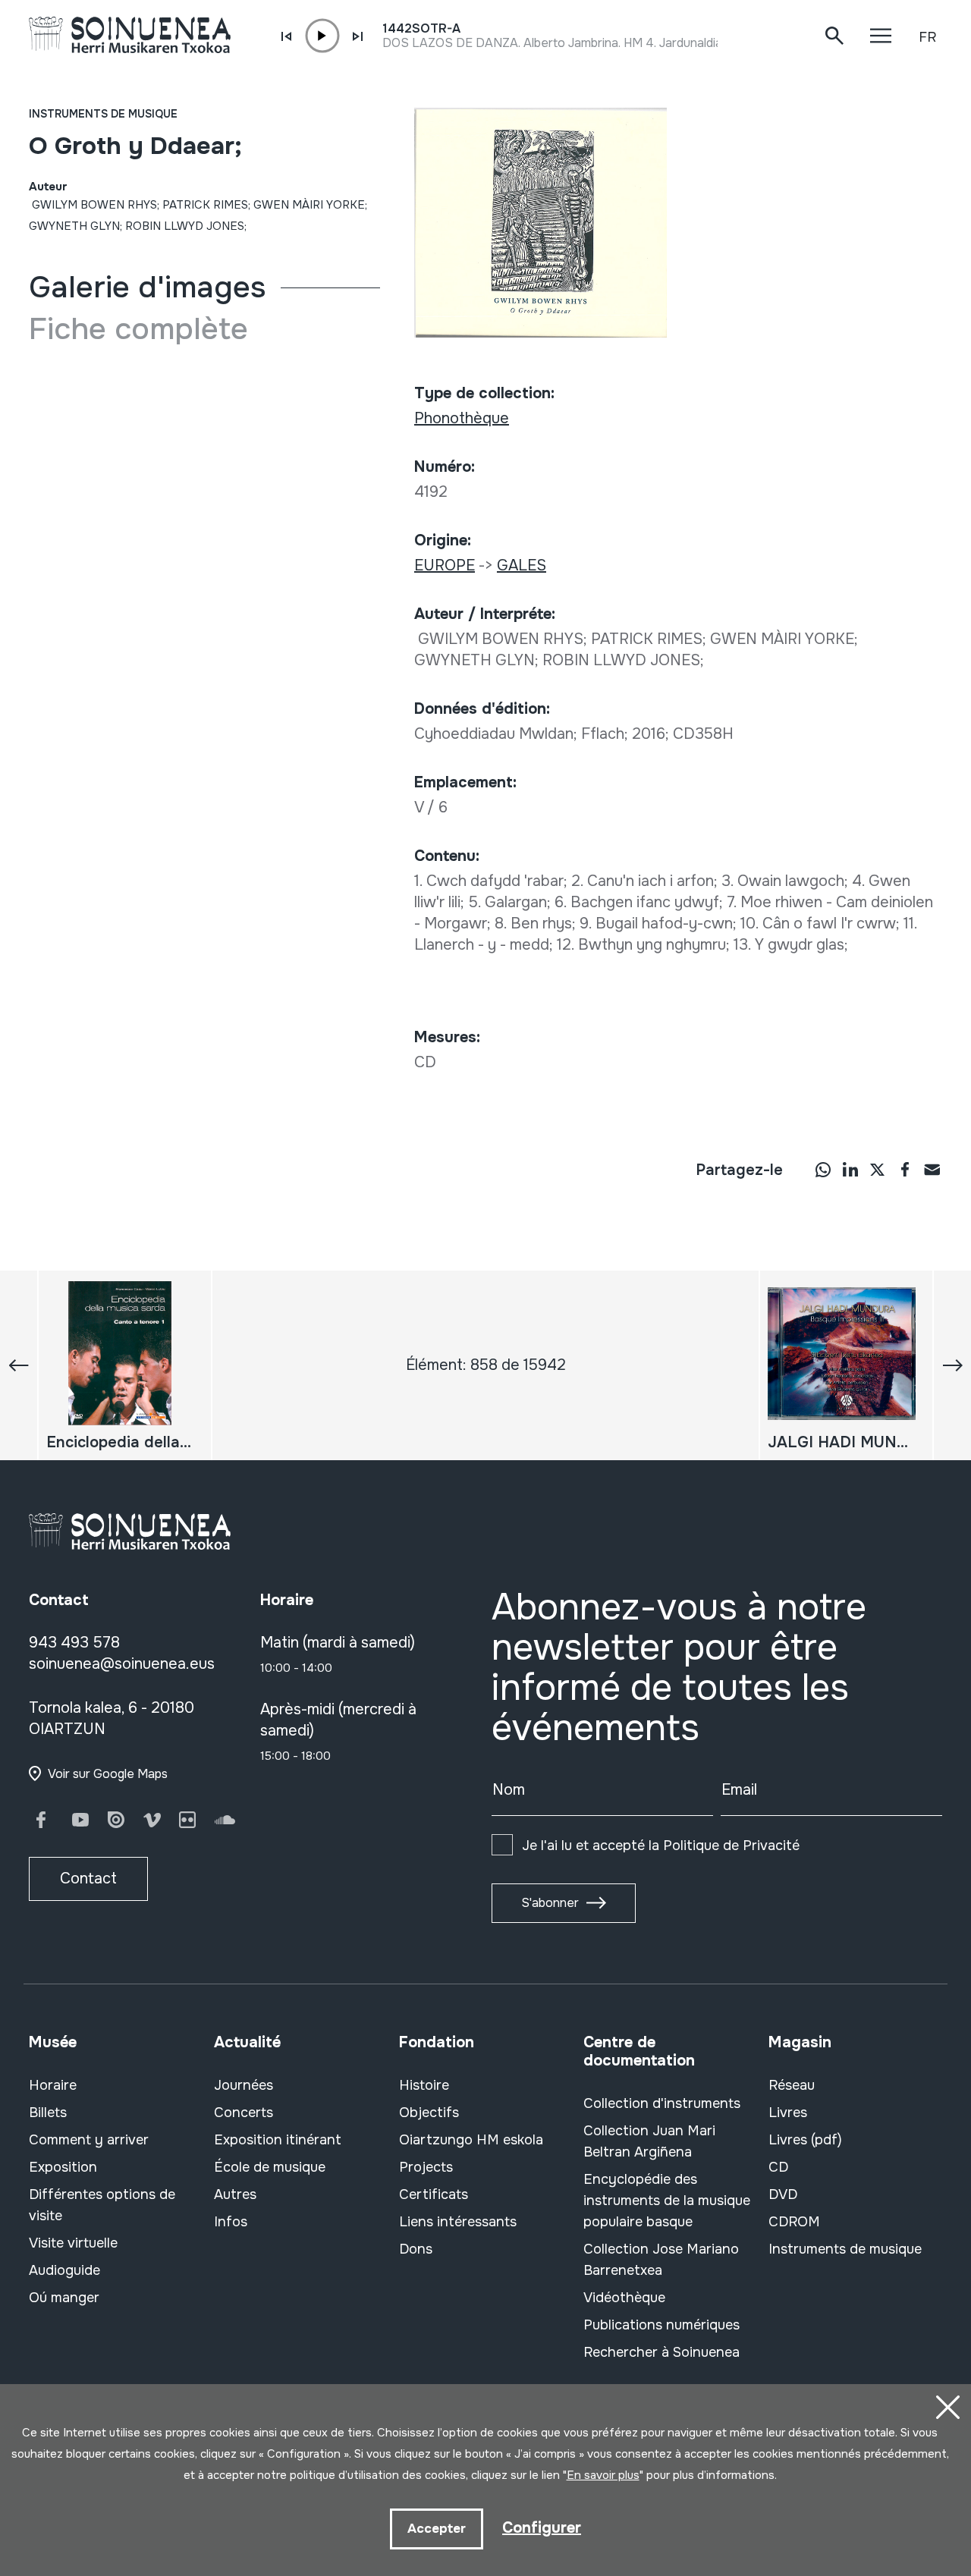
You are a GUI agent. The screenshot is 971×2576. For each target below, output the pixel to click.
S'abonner (550, 1903)
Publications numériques (661, 2325)
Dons (416, 2249)
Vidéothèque (624, 2298)
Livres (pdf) (805, 2140)
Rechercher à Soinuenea (661, 2352)
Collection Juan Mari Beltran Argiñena (649, 2141)
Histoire (424, 2085)
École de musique (270, 2167)
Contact (88, 1879)
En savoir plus (603, 2475)
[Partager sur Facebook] (905, 1169)
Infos (231, 2222)
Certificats (434, 2194)
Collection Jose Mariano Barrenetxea (661, 2260)
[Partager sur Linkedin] (850, 1169)
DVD (783, 2194)
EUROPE (445, 565)
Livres (788, 2113)
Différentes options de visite (102, 2205)
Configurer (542, 2528)
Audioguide (64, 2270)
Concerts (244, 2113)
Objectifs (429, 2113)
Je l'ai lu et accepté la (661, 1846)
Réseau (792, 2085)
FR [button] (927, 37)
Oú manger (64, 2298)
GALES (522, 565)
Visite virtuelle (73, 2243)
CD (778, 2167)
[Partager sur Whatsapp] (823, 1169)
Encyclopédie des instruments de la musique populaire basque (667, 2201)
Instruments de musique (103, 114)
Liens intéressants (458, 2222)
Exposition (63, 2167)
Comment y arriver (89, 2140)
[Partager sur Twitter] (878, 1169)
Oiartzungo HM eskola (471, 2140)
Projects (426, 2167)
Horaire (53, 2085)
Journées (244, 2085)
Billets (48, 2113)
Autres (235, 2194)
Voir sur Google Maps (108, 1774)
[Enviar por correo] (932, 1169)
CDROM (794, 2222)
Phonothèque (462, 418)
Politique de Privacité (731, 1846)
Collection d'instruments (662, 2103)
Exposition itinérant (278, 2140)
